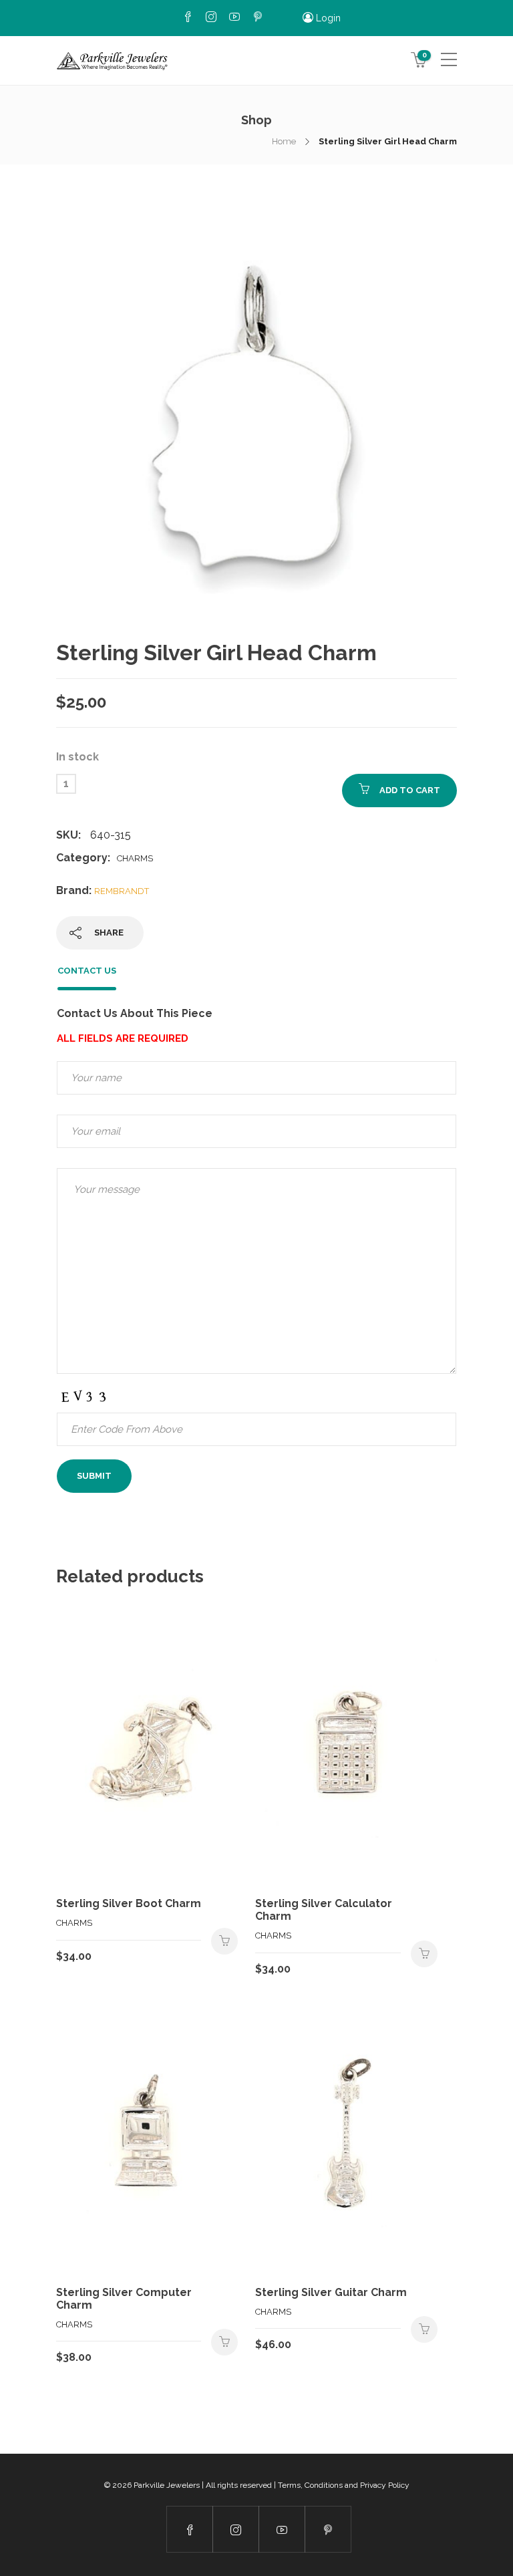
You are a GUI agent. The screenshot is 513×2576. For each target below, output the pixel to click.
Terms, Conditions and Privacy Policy (344, 2485)
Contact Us (87, 971)
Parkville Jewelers (167, 2485)
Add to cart (410, 790)
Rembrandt (122, 891)
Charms (135, 858)
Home (284, 141)
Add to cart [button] (224, 1941)
